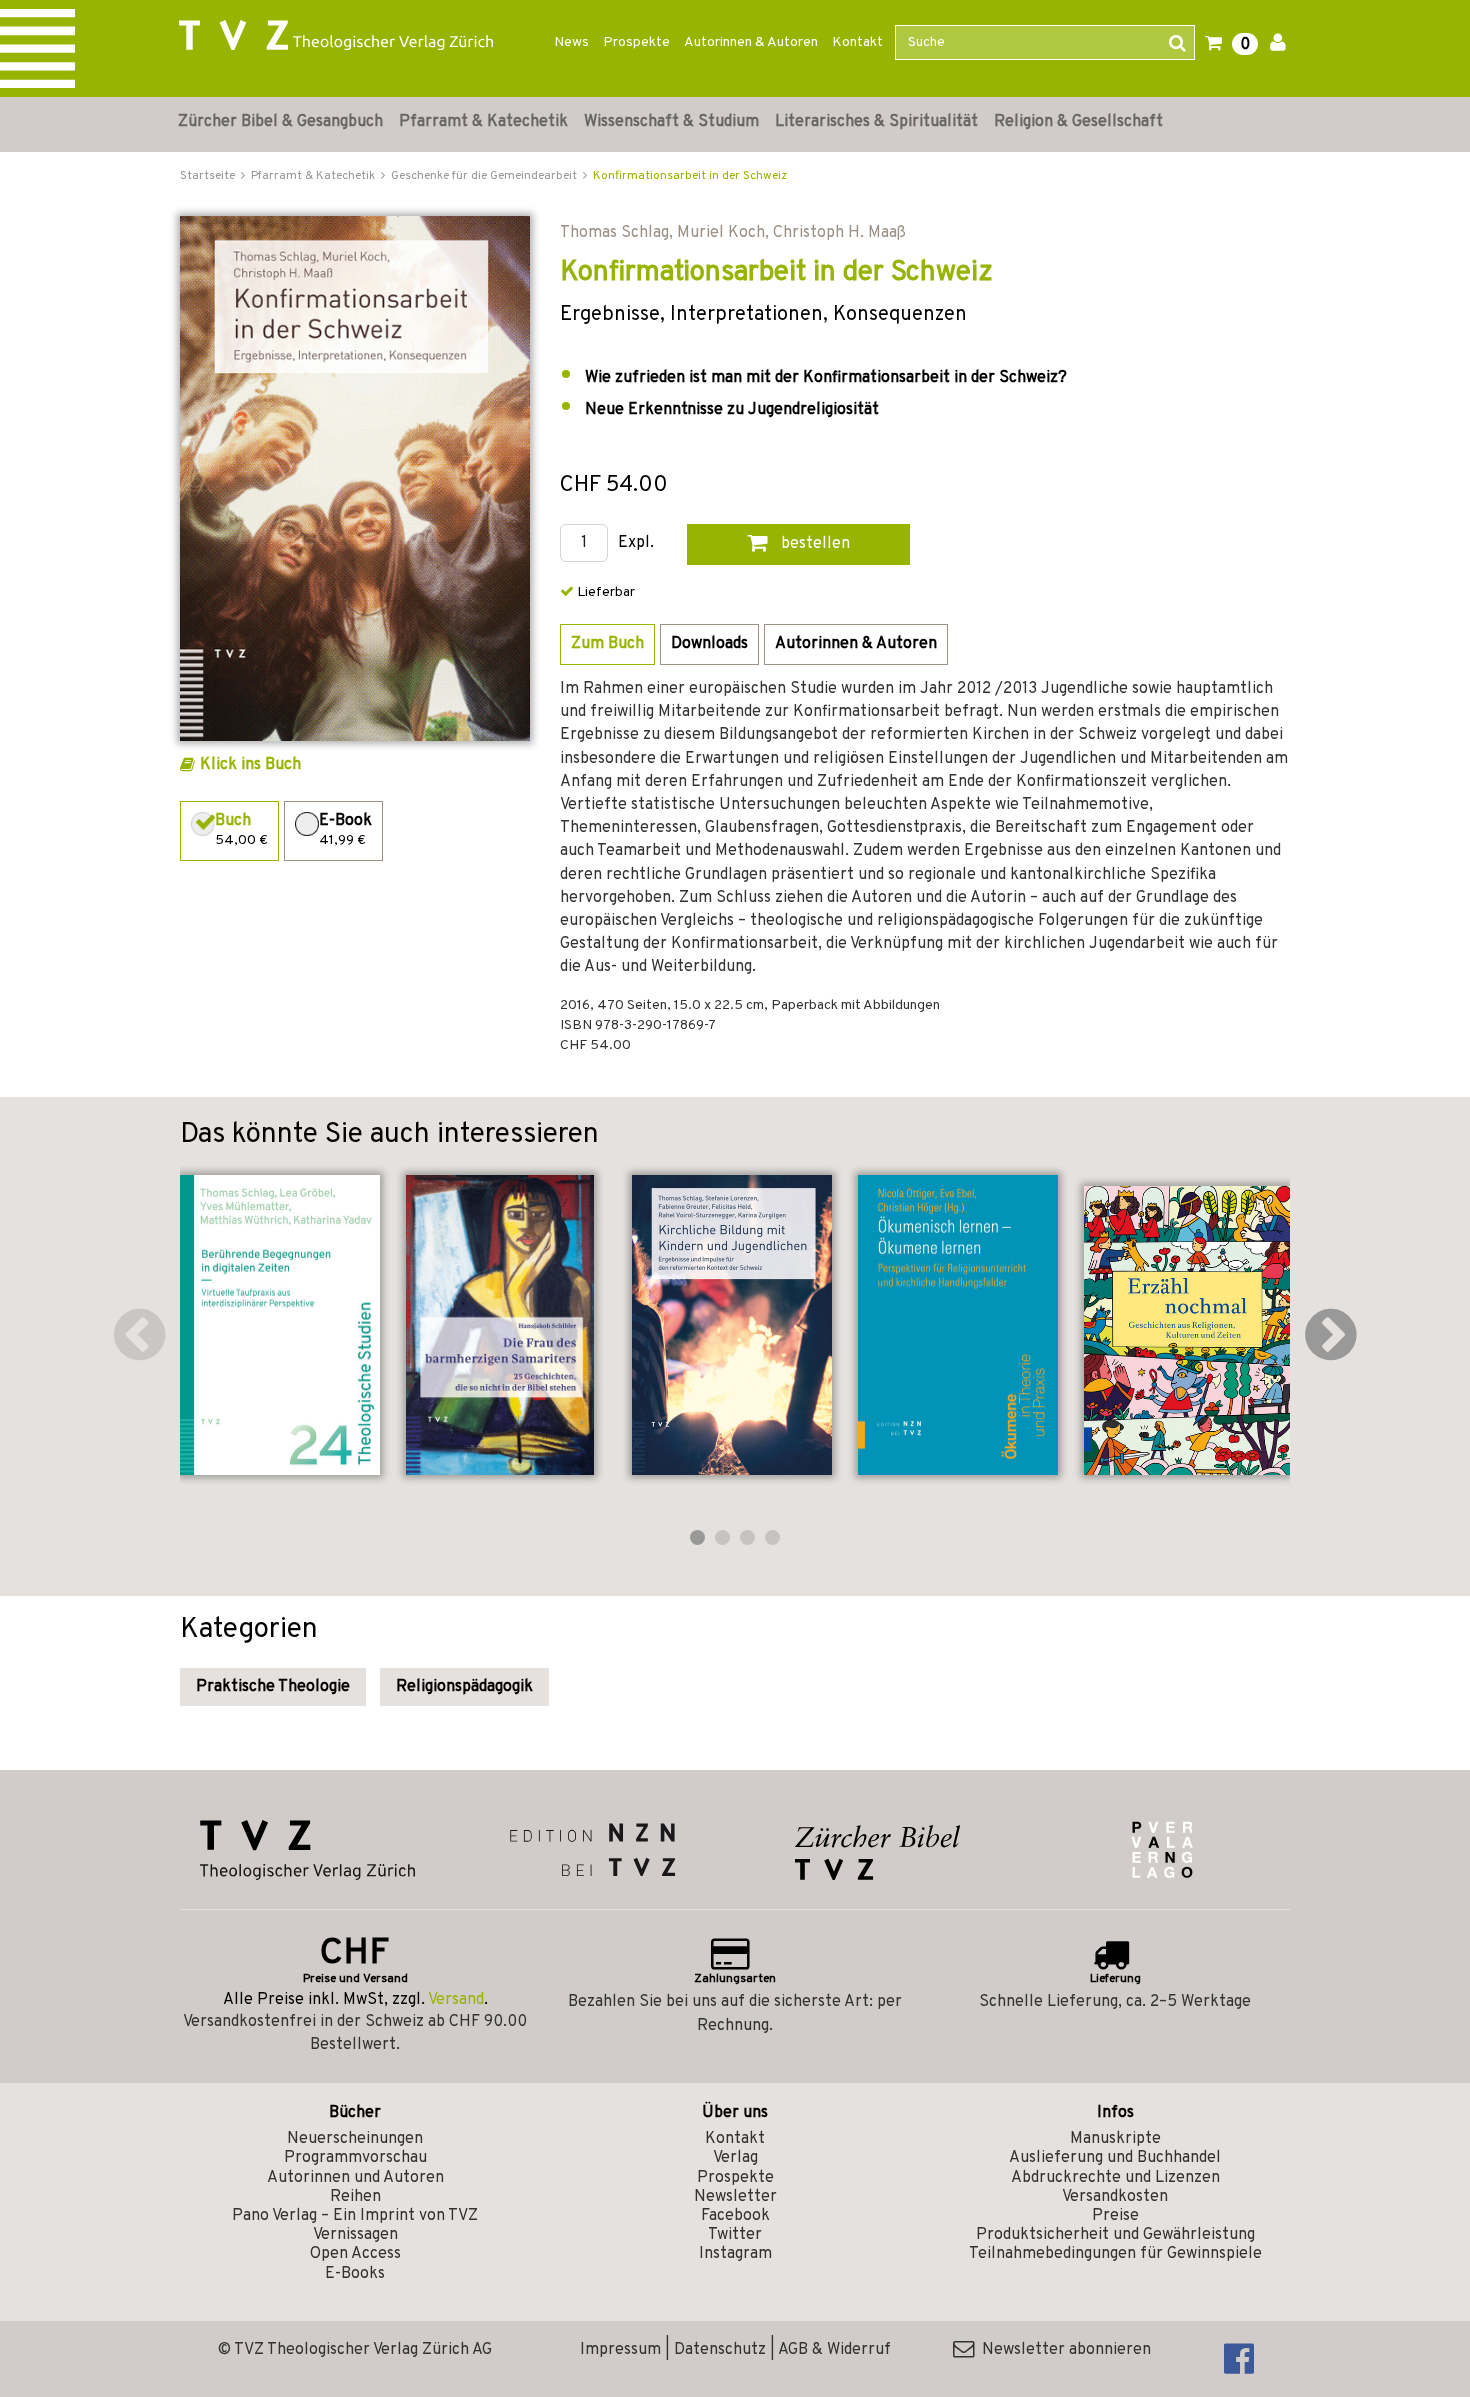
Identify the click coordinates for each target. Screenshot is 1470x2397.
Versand (456, 2000)
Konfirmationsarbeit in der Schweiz (690, 176)
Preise (1115, 2216)
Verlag (735, 2158)
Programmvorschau (355, 2158)
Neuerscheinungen (355, 2139)
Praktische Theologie (273, 1687)
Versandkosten (1115, 2197)
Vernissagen (355, 2235)
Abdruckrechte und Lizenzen (1115, 2178)
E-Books (355, 2274)
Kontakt (857, 42)
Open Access (355, 2254)
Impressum (620, 2350)
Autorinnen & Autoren (751, 42)
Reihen (355, 2197)
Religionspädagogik (464, 1687)
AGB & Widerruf (834, 2350)
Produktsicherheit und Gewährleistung (1115, 2235)
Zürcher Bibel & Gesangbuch (280, 122)
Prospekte (636, 42)
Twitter (735, 2235)
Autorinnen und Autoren (355, 2178)
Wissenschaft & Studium (671, 122)
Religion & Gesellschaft (1078, 122)
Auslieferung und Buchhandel (1115, 2158)
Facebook (735, 2216)
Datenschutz (720, 2350)
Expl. (636, 543)
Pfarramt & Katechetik (483, 122)
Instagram (735, 2254)
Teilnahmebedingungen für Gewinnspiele (1115, 2254)
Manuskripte (1115, 2139)
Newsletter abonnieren (1062, 2350)
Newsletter (735, 2197)
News (571, 42)
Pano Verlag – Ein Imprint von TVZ (355, 2216)
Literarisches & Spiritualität (876, 122)
